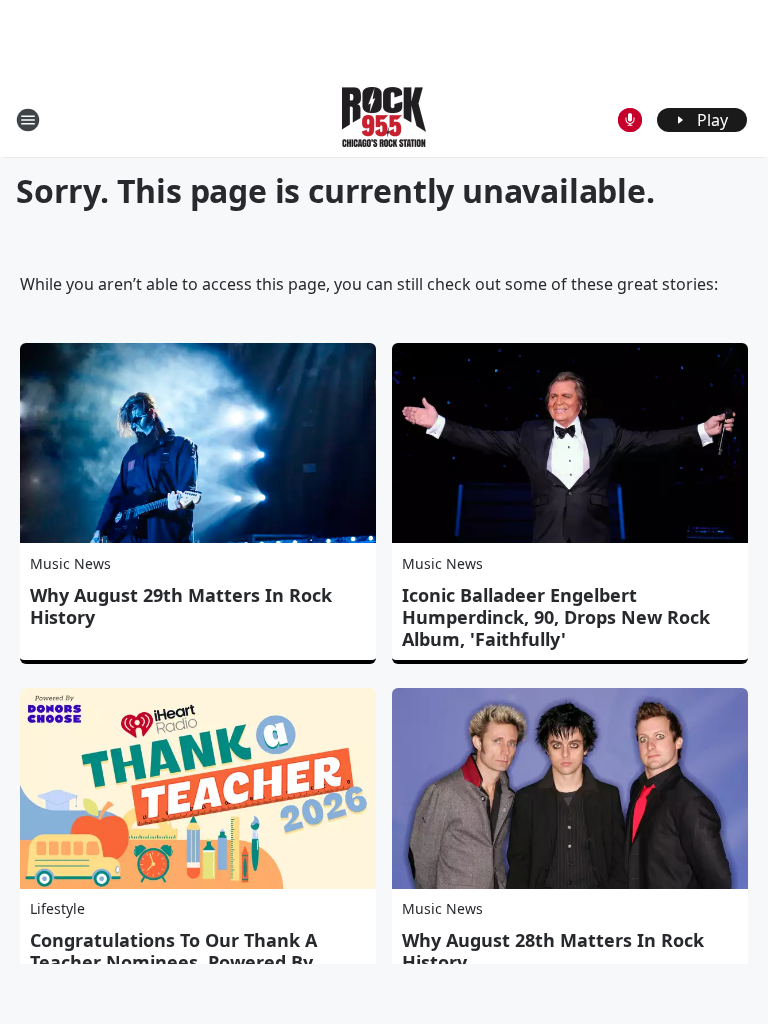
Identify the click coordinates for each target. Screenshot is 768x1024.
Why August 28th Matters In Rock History (553, 951)
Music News (70, 563)
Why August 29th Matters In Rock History (181, 606)
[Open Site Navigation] (28, 120)
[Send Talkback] (630, 120)
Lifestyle (57, 908)
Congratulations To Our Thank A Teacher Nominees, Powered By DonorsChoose (173, 962)
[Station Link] (384, 119)
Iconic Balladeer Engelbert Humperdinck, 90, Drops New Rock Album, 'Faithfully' (556, 617)
